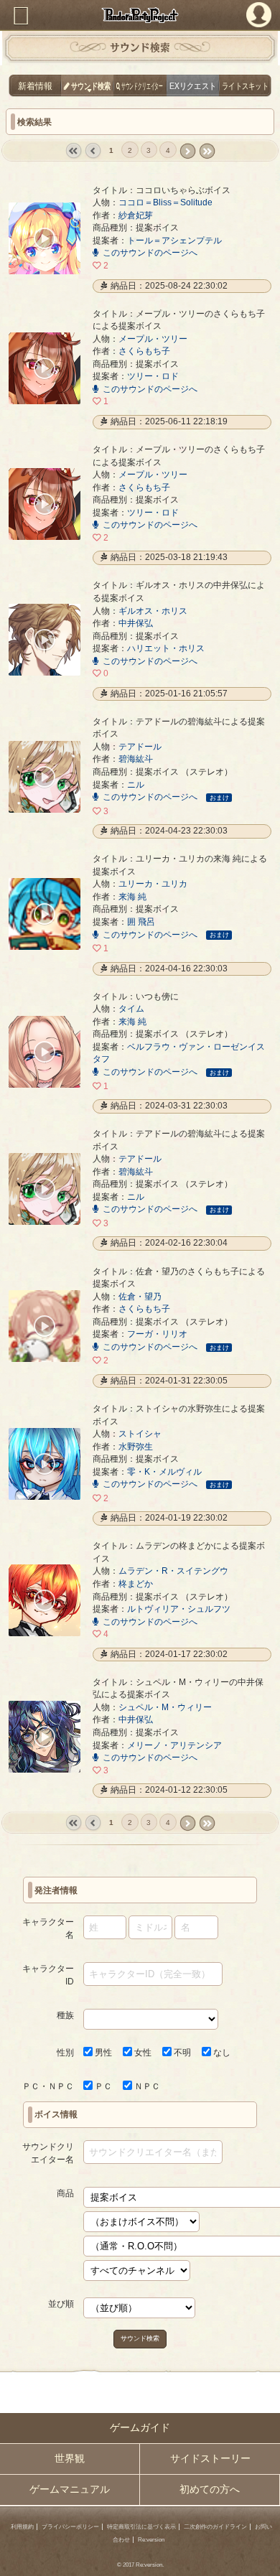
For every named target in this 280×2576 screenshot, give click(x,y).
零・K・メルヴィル (164, 1471)
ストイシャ (140, 1433)
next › (187, 151)
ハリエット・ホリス (166, 648)
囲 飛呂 (141, 921)
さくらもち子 (144, 351)
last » (207, 151)
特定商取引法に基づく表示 (141, 2527)
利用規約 (22, 2527)
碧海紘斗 (136, 759)
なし (221, 2052)
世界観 (70, 2459)
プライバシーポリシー (70, 2527)
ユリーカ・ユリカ (153, 883)
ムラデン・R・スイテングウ (173, 1571)
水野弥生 (136, 1446)
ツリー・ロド (153, 376)
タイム (131, 1008)
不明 (181, 2052)
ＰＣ (102, 2086)
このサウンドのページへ (150, 252)
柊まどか (136, 1583)
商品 (65, 2193)
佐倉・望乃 (140, 1296)
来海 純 (132, 896)
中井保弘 (136, 623)
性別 (65, 2052)
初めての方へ (210, 2489)
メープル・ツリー (153, 339)
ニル (136, 784)
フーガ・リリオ (157, 1334)
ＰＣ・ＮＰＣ (48, 2086)
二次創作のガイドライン (215, 2527)
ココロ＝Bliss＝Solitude (165, 202)
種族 (65, 2015)
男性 (102, 2052)
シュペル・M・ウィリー (165, 1707)
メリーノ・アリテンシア (174, 1745)
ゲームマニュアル (70, 2489)
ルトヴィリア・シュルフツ (179, 1609)
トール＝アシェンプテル (174, 240)
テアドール (140, 746)
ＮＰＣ (146, 2086)
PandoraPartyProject (140, 15)
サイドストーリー (210, 2459)
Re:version (151, 2540)
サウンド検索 (140, 2338)
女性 (142, 2052)
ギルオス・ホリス (153, 611)
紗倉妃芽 (136, 215)
